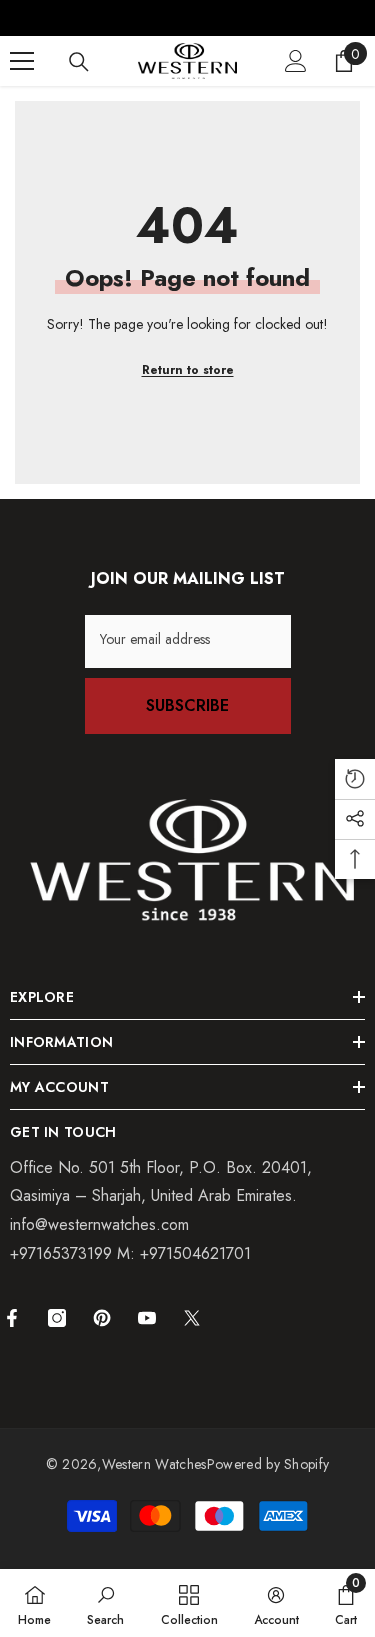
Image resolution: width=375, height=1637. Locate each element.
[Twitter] (192, 1318)
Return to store (188, 370)
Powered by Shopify (268, 1464)
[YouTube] (147, 1318)
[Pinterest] (102, 1318)
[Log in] (296, 61)
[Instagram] (57, 1318)
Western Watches (154, 1464)
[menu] (22, 61)
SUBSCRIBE (187, 705)
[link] (105, 1603)
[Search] (79, 62)
